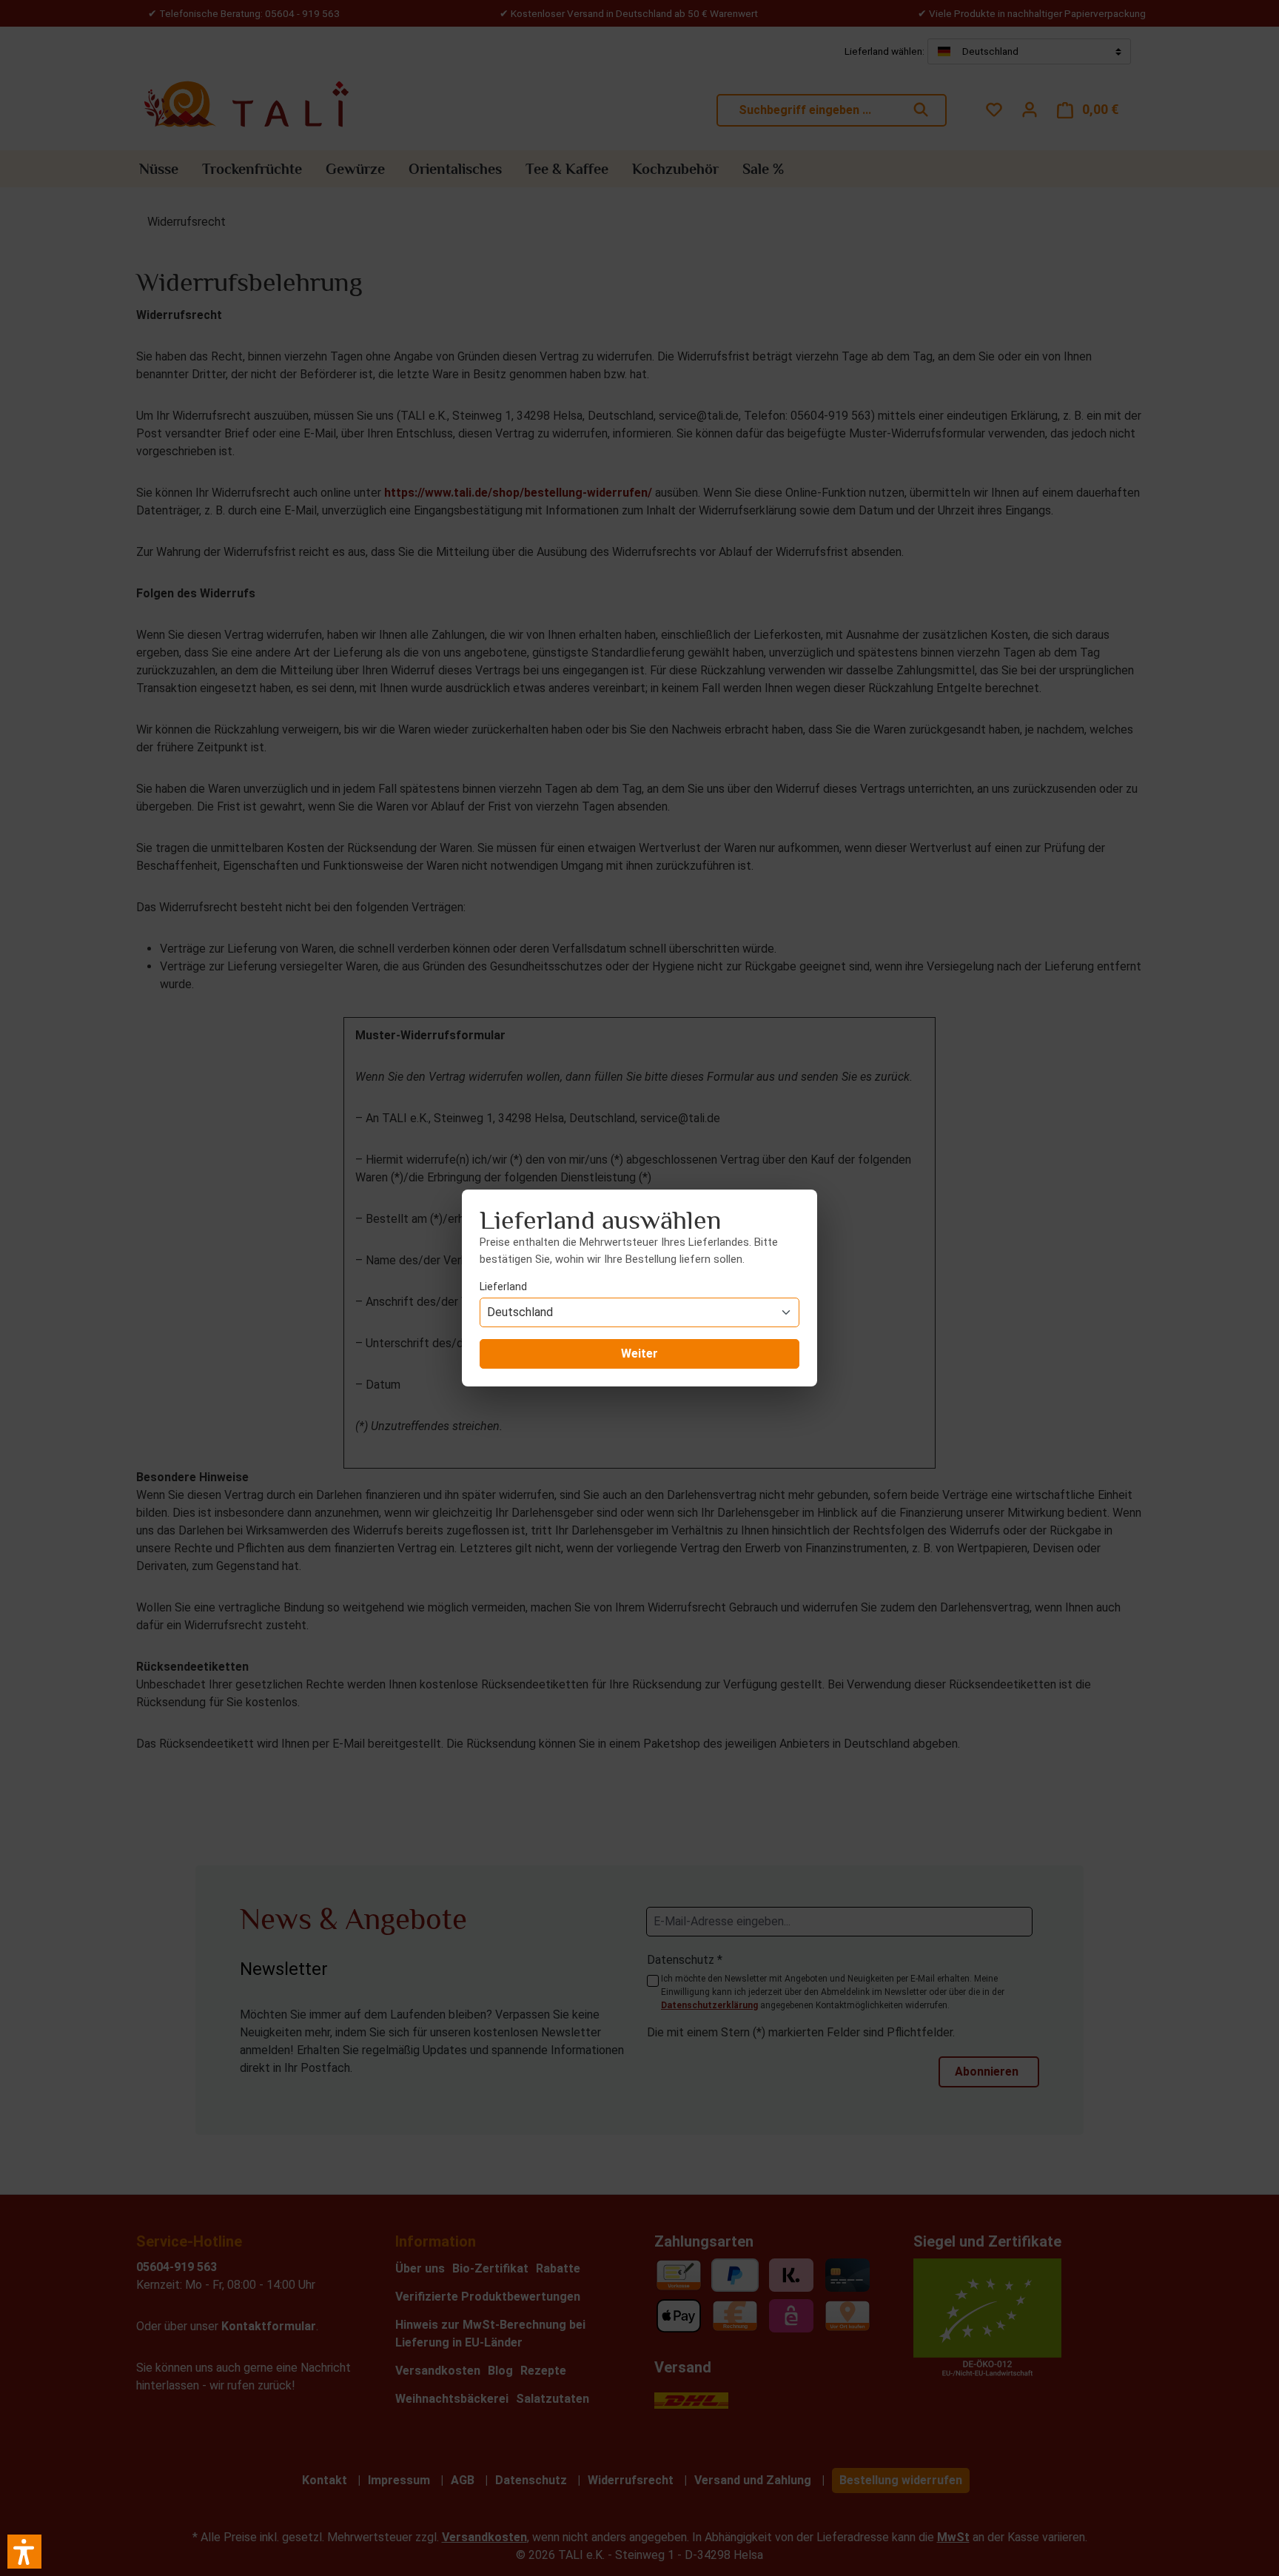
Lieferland (503, 1287)
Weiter (639, 1354)
